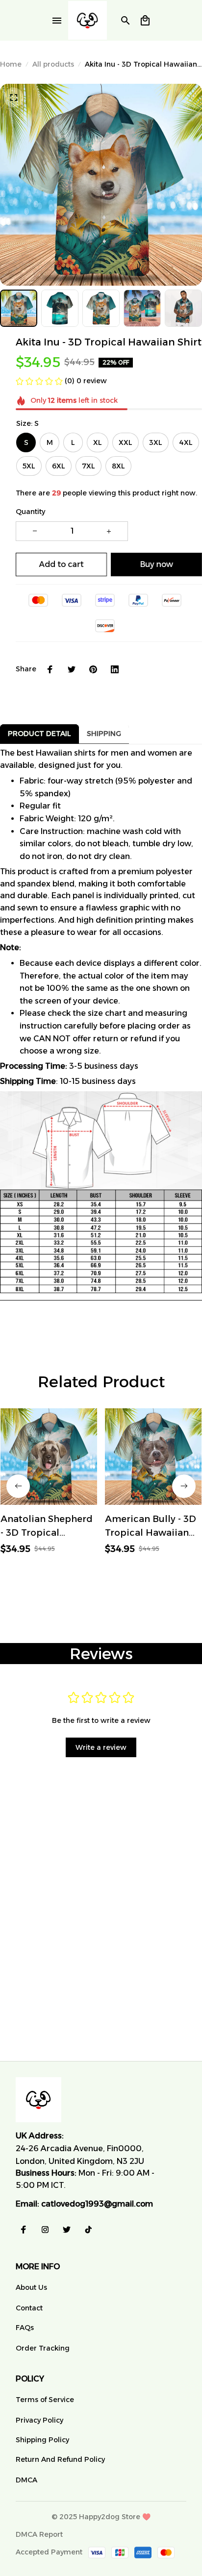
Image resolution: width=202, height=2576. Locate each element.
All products (53, 64)
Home (11, 64)
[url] (97, 2204)
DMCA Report (39, 2534)
